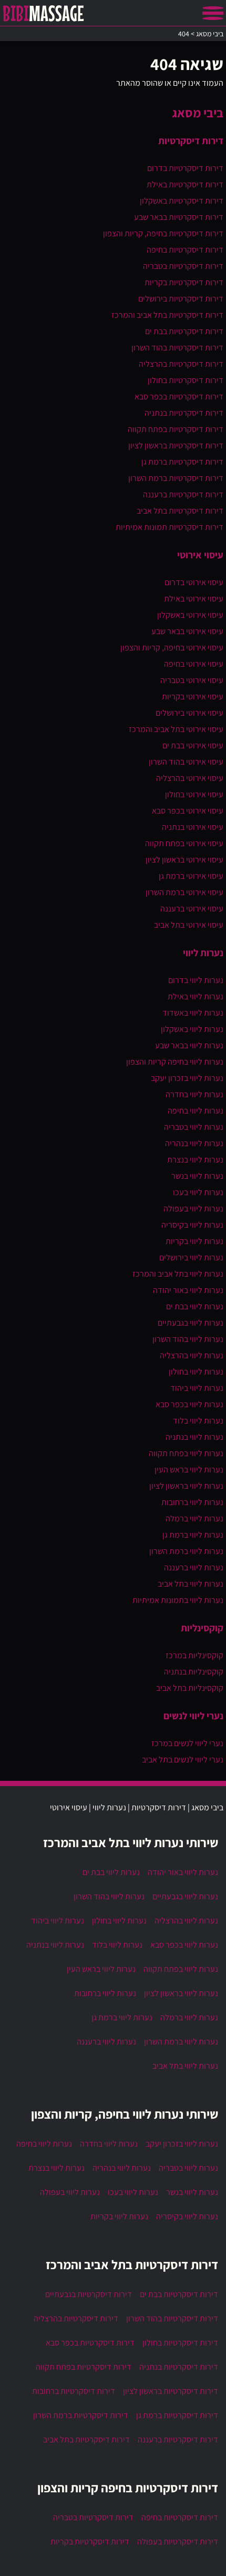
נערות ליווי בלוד (198, 1421)
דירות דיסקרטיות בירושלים (181, 299)
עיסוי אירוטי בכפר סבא (188, 811)
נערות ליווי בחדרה (194, 1094)
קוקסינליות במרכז (194, 1655)
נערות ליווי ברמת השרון (186, 1551)
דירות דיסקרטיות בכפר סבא (179, 397)
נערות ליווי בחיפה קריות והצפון (175, 1062)
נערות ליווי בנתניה (194, 1437)
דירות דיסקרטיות (191, 141)
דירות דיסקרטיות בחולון (186, 380)
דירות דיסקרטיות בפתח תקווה (176, 429)
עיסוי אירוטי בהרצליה (190, 778)
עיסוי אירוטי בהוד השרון (186, 762)
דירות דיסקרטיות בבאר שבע (179, 217)
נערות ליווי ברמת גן (193, 1535)
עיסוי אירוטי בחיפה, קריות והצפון (172, 648)
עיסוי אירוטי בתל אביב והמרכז (176, 729)
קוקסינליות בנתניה (194, 1672)
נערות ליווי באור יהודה (188, 1290)
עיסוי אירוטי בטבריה (192, 680)
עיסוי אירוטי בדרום (194, 582)
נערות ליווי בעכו (198, 1192)
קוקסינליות (202, 1628)
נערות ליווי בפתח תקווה (186, 1453)
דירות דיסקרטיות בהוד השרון (177, 348)
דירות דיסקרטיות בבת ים (184, 331)
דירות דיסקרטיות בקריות (184, 282)
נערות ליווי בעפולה (193, 1209)
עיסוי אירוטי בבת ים (193, 745)
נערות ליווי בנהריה (194, 1143)
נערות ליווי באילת (196, 996)
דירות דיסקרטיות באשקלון (182, 201)
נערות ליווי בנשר (197, 1176)
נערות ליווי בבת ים (195, 1306)
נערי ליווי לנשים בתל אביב (183, 1760)
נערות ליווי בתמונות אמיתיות (178, 1600)
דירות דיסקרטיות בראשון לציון (176, 445)
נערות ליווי (203, 953)
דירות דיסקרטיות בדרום (185, 168)
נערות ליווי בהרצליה (192, 1355)
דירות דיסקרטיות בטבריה (183, 266)
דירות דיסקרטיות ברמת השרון (176, 478)
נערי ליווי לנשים (193, 1716)
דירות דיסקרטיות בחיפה (185, 250)
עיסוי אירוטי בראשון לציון (184, 860)
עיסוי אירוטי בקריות (193, 696)
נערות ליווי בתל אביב (191, 1584)
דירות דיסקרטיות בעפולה (178, 2542)
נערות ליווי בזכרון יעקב (187, 1078)
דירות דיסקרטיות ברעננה (183, 494)
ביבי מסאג (198, 113)
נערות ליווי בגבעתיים (191, 1323)
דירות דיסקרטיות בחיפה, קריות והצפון (163, 233)
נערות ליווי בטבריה (194, 1127)
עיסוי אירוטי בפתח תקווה (184, 843)
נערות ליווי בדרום (196, 980)
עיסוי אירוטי (200, 555)
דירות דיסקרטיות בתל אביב (180, 511)
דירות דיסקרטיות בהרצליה (181, 364)
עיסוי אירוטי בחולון (194, 794)
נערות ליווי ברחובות (192, 1502)
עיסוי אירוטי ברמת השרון (184, 892)
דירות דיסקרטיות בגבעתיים (89, 2294)
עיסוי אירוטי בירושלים (189, 713)
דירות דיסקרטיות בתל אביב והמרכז (167, 315)
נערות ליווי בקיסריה (192, 1225)
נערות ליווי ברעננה (194, 1567)
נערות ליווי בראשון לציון (186, 1486)
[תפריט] (213, 13)
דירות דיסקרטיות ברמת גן (182, 462)
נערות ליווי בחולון (196, 1372)
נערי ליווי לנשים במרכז (187, 1743)
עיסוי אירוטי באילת (194, 599)
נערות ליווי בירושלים (191, 1257)
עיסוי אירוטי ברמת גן (191, 876)
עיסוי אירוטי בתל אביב (189, 925)
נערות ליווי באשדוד (193, 1013)
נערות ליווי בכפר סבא (189, 1404)
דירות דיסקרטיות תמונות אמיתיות (169, 527)
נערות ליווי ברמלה (194, 1518)
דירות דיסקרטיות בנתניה (184, 413)
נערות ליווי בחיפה (196, 1111)
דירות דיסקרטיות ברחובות (74, 2391)
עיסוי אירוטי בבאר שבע (187, 631)
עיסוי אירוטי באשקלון (190, 615)
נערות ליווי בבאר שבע (189, 1045)
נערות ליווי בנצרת (195, 1160)
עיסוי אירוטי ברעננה (192, 909)
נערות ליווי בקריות (194, 1241)
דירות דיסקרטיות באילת (185, 184)
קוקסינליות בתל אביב (190, 1688)
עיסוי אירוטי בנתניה (193, 827)
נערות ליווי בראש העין (189, 1470)
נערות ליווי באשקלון (192, 1029)
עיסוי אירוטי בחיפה (194, 664)
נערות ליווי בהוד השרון (188, 1339)
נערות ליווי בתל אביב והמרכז (178, 1274)
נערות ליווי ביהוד (197, 1388)
